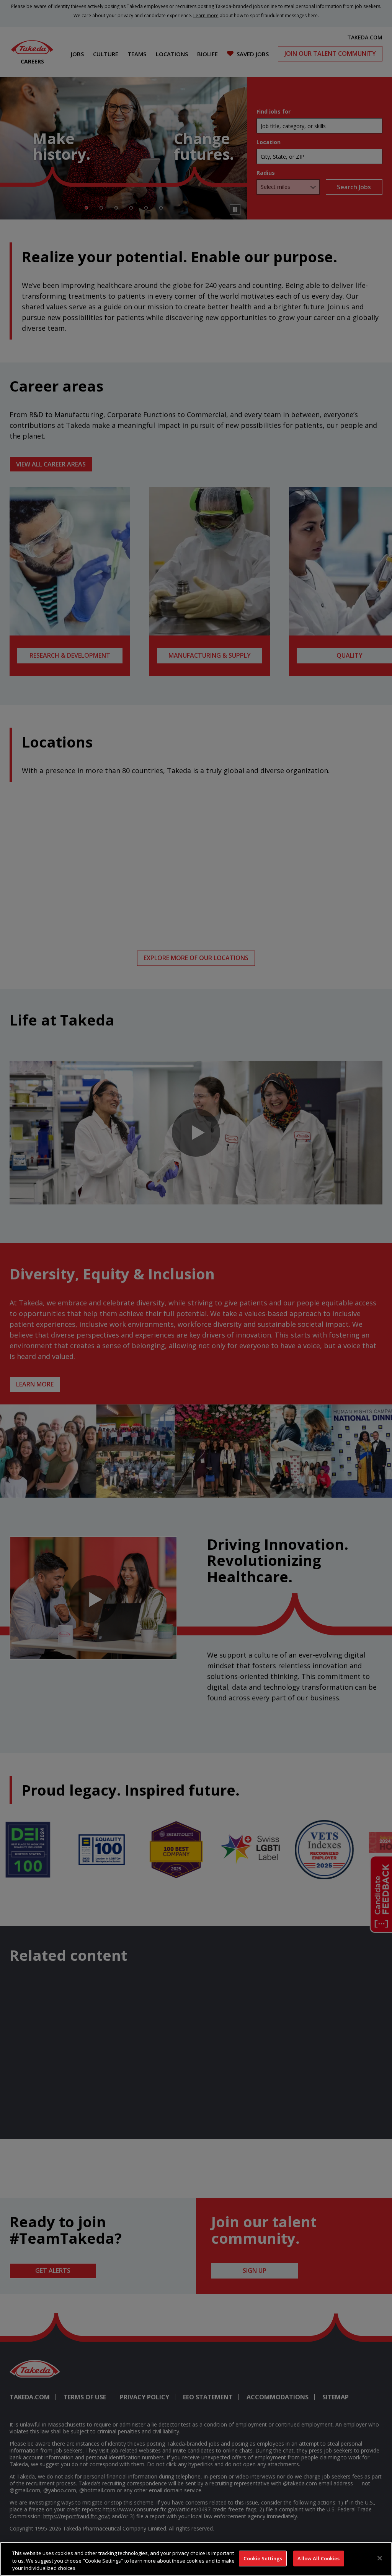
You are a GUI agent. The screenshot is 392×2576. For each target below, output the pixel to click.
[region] (196, 2559)
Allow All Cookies (318, 2558)
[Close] (380, 2558)
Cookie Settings (263, 2558)
